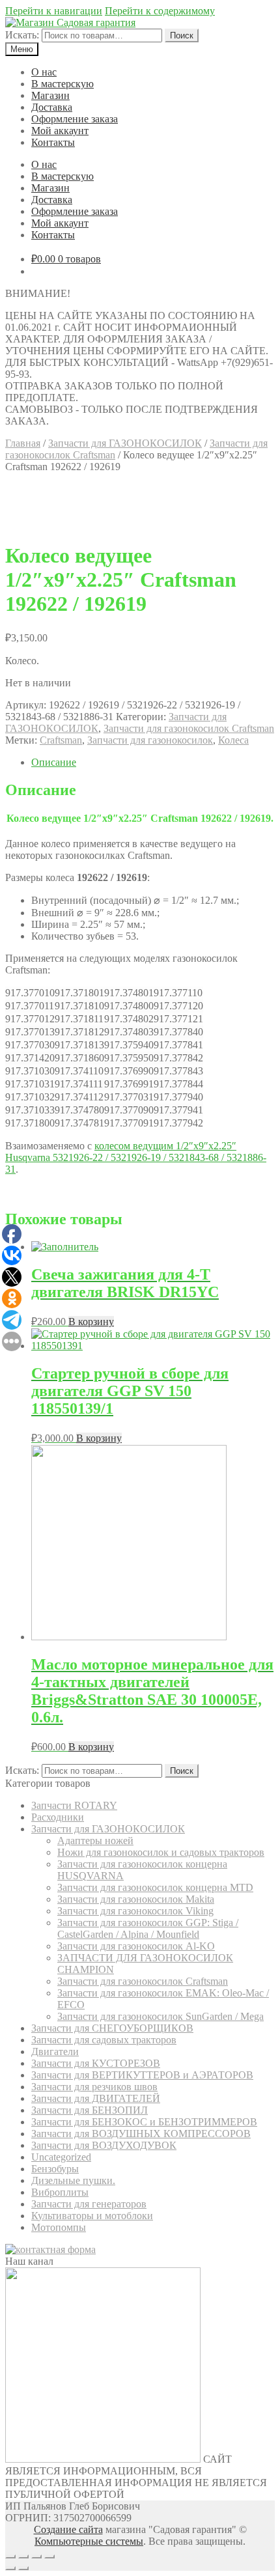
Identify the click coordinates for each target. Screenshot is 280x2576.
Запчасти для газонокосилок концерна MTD (155, 1887)
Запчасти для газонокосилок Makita (136, 1899)
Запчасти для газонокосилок (150, 740)
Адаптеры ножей (95, 1841)
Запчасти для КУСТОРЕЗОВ (96, 2063)
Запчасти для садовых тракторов (104, 2040)
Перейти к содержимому (160, 11)
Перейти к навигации (54, 11)
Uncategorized (61, 2157)
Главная (23, 443)
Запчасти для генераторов (89, 2204)
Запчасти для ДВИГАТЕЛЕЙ (96, 2098)
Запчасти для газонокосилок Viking (135, 1911)
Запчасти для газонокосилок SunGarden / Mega (161, 2016)
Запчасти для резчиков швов (94, 2087)
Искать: (22, 35)
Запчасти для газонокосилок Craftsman (189, 728)
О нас (44, 72)
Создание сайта (68, 2529)
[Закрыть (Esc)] (10, 2556)
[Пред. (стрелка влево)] (10, 2568)
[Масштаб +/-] (49, 2556)
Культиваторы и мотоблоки (92, 2216)
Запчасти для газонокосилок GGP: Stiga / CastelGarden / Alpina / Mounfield (148, 1928)
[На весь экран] (36, 2556)
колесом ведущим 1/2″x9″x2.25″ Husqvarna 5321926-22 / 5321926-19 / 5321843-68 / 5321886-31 (136, 1157)
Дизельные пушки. (73, 2180)
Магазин (50, 95)
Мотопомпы (59, 2227)
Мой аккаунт (60, 131)
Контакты (53, 142)
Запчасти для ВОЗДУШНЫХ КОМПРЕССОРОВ (141, 2134)
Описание (54, 762)
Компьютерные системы (89, 2541)
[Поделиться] (23, 2556)
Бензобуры (55, 2169)
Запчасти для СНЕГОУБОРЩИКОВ (112, 2028)
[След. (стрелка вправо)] (23, 2568)
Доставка (52, 107)
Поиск (182, 35)
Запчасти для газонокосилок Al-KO (136, 1946)
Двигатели (55, 2051)
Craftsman (61, 740)
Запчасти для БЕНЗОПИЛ (90, 2110)
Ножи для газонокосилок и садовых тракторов (161, 1852)
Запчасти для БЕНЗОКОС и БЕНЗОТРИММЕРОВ (144, 2122)
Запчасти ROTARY (74, 1805)
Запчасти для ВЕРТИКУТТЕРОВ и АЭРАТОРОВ (142, 2075)
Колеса (233, 740)
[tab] (153, 763)
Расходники (58, 1817)
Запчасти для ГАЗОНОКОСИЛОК (125, 443)
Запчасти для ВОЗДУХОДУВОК (104, 2145)
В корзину (91, 1322)
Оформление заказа (75, 119)
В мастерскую (63, 84)
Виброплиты (60, 2192)
